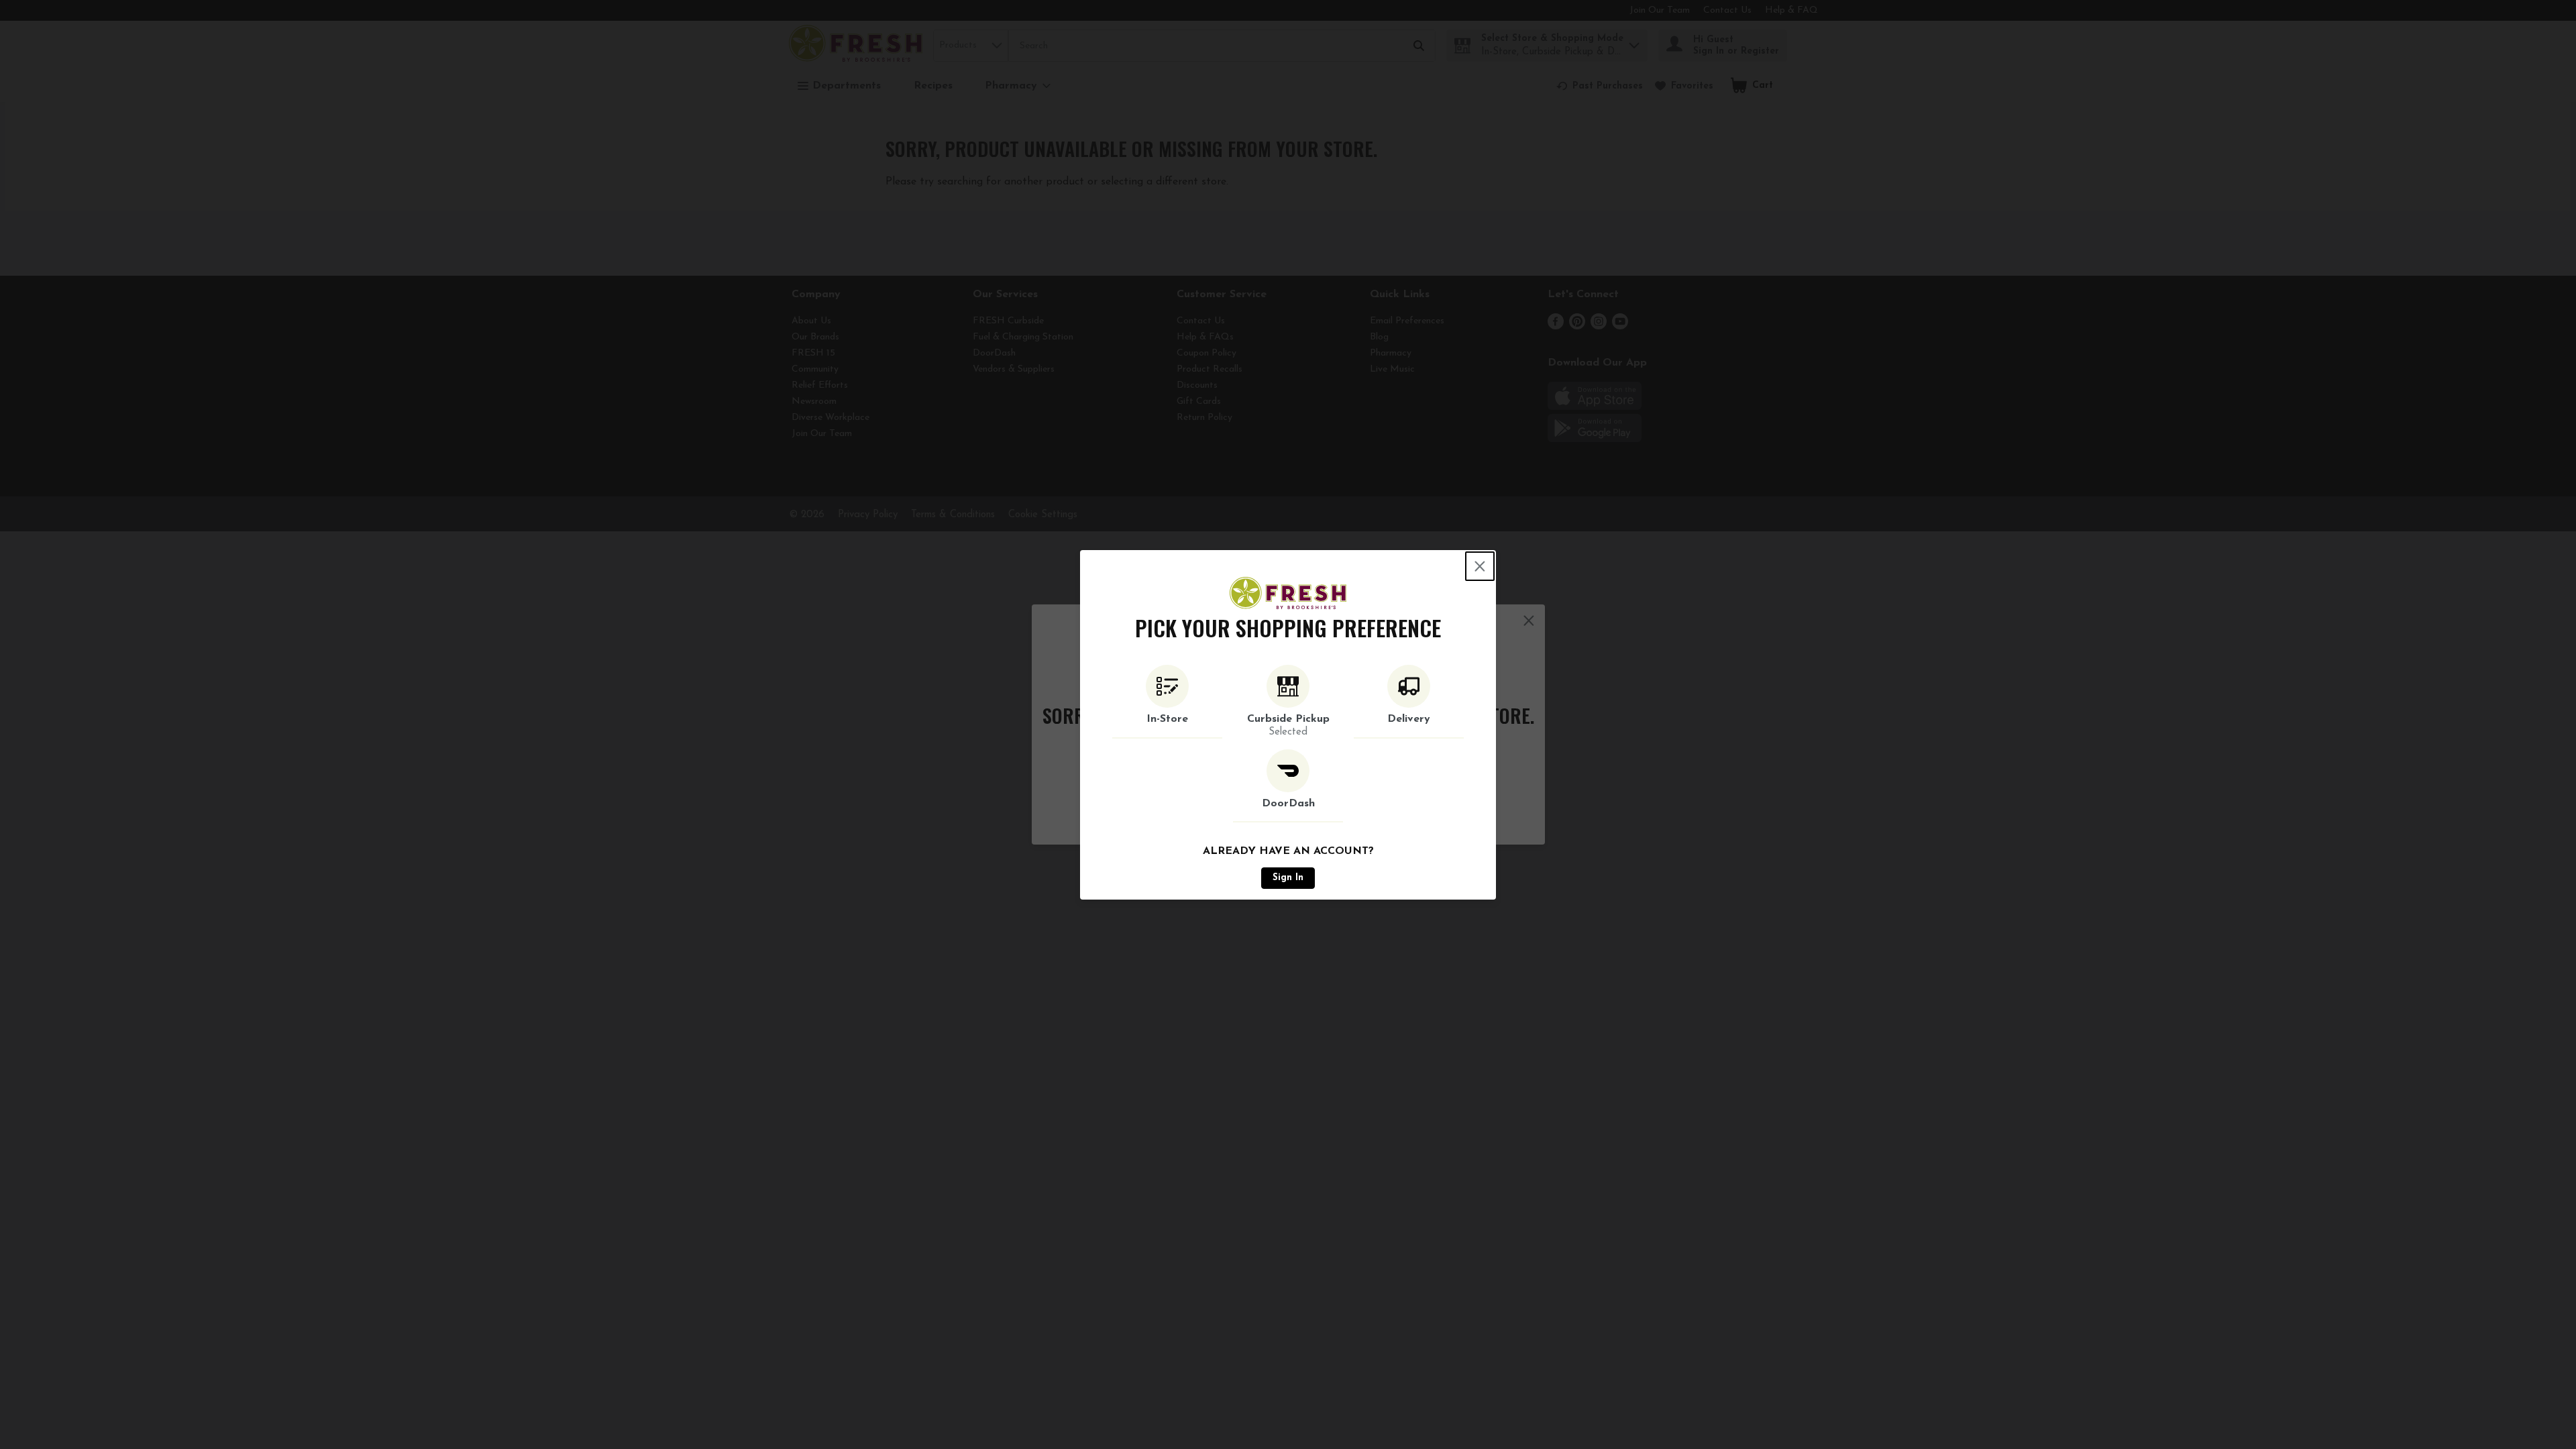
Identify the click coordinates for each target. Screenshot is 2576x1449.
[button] (1167, 702)
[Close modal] (1480, 566)
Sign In (1288, 878)
